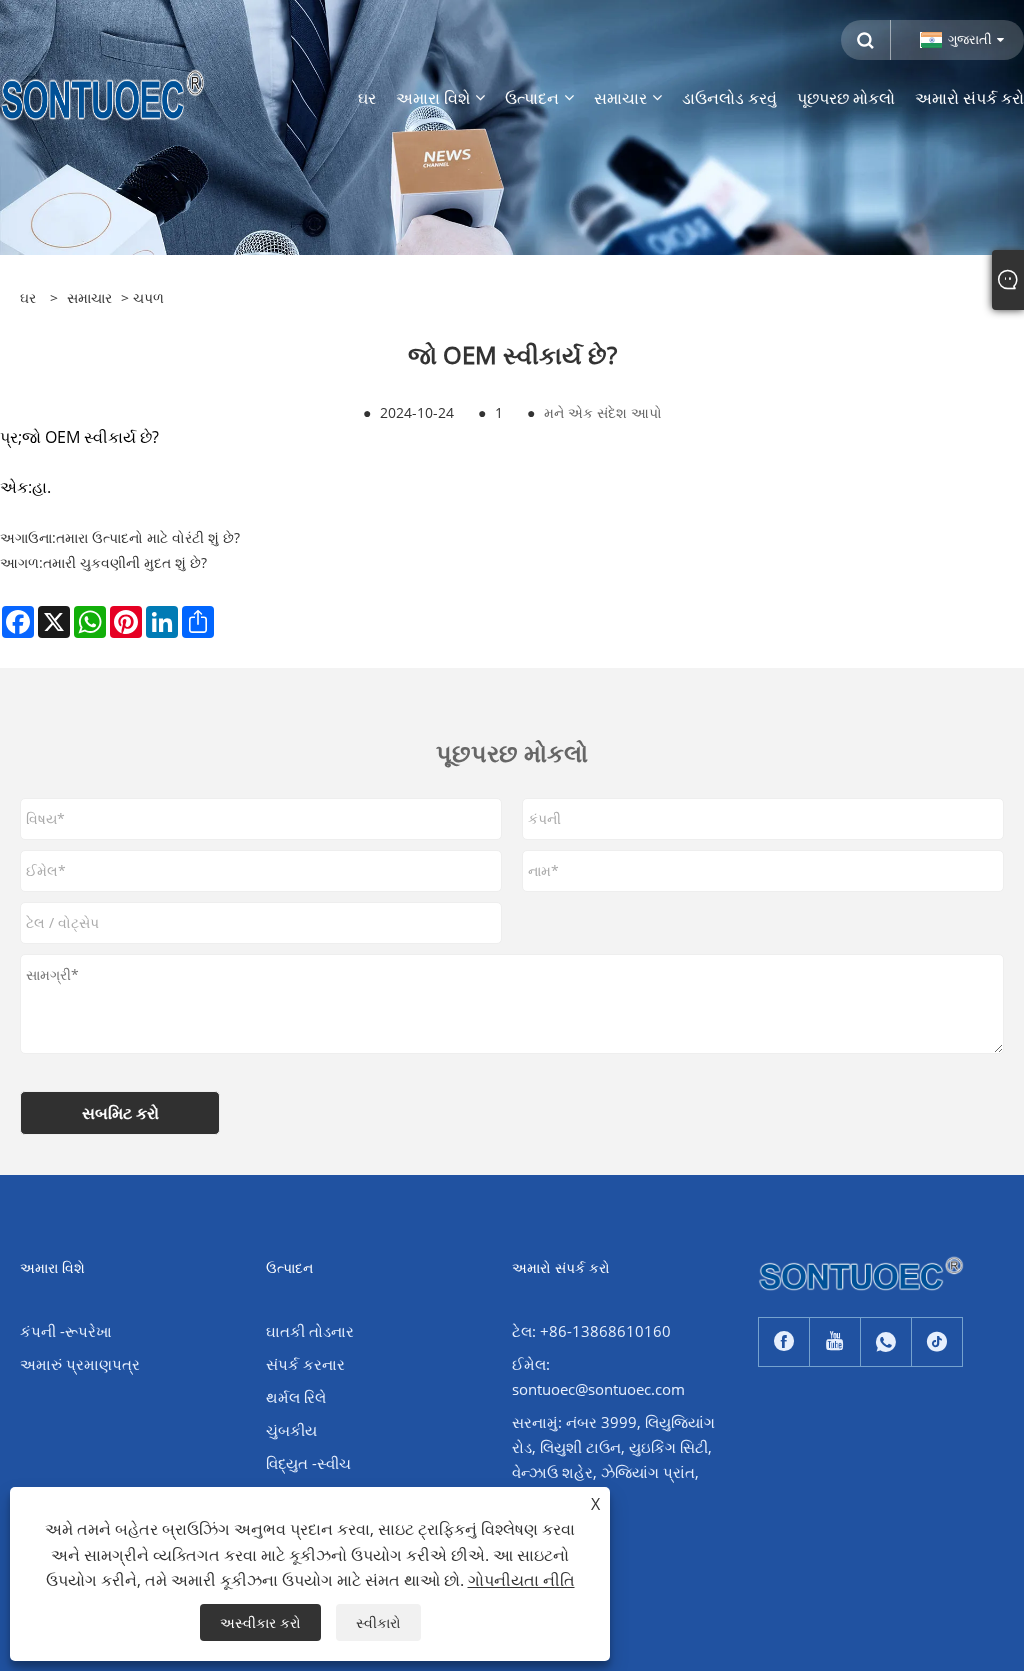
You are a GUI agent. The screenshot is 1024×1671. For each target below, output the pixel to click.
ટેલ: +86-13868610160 (591, 1331)
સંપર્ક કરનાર (305, 1364)
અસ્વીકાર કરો (260, 1622)
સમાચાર (89, 297)
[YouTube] (835, 1342)
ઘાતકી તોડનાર (310, 1331)
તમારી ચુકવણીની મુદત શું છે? (125, 562)
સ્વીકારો (378, 1622)
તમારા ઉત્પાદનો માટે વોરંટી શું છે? (148, 537)
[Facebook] (784, 1342)
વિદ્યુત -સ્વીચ (308, 1463)
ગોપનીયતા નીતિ (521, 1580)
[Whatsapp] (886, 1342)
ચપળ (148, 297)
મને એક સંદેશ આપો (603, 412)
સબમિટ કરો (120, 1113)
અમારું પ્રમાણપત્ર (80, 1364)
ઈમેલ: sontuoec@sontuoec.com (598, 1376)
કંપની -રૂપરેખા (66, 1331)
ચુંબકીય (291, 1430)
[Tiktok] (937, 1342)
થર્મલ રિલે (296, 1397)
